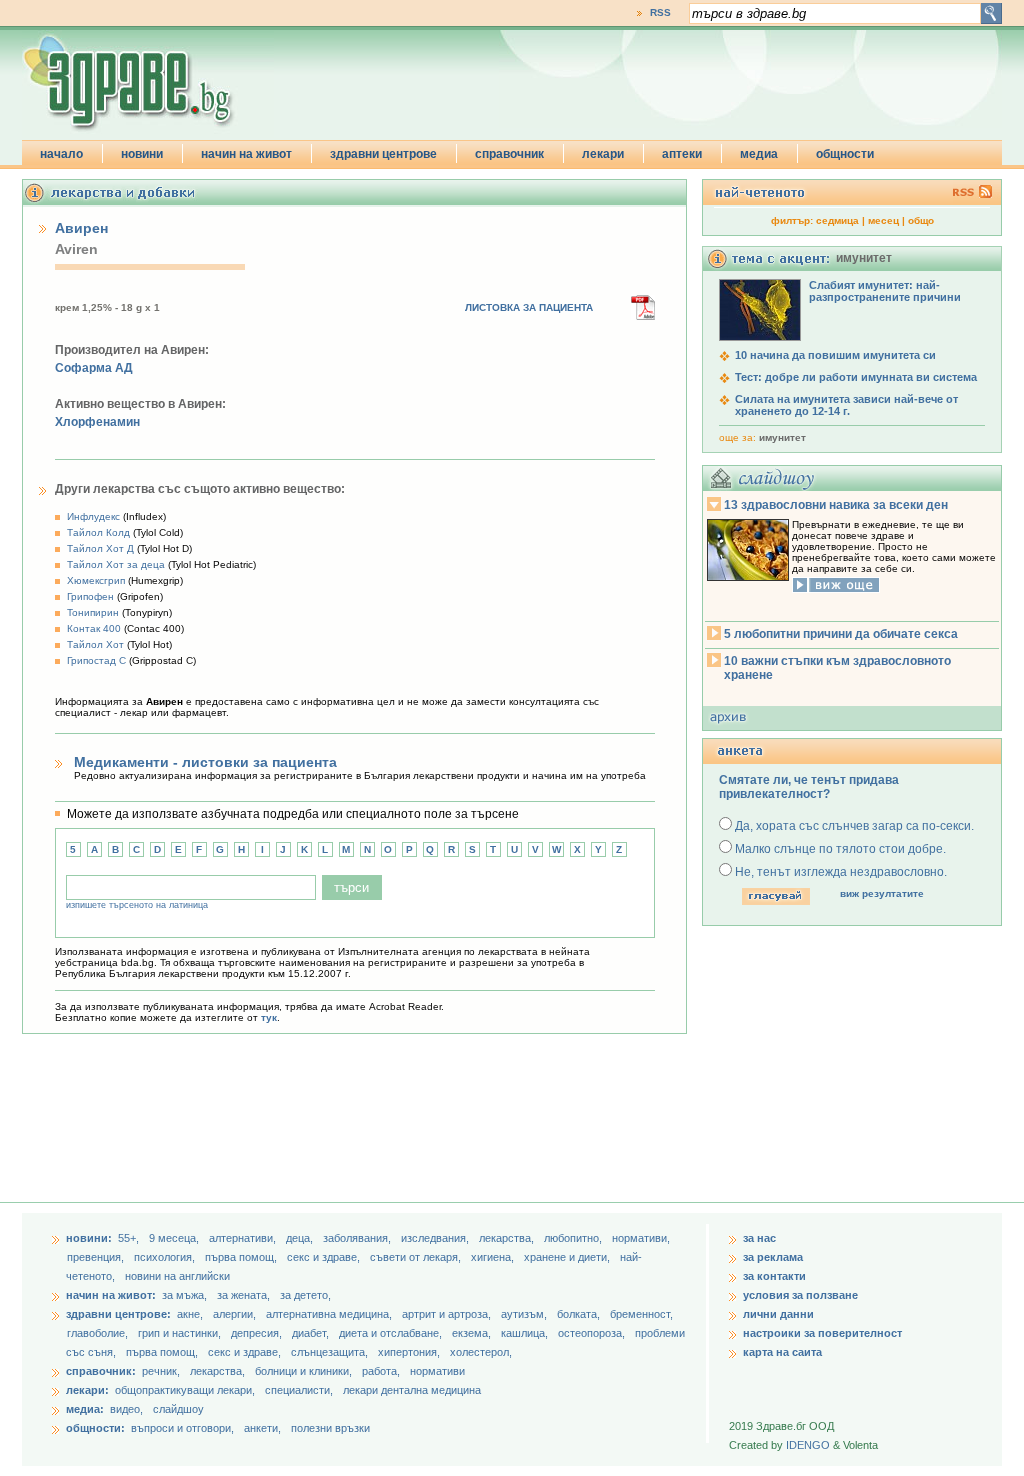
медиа (759, 154)
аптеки (682, 154)
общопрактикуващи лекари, (185, 1390)
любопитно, (574, 1238)
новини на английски (177, 1276)
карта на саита (782, 1352)
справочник (509, 154)
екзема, (473, 1333)
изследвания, (436, 1238)
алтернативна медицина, (330, 1314)
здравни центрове (383, 154)
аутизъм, (525, 1314)
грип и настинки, (181, 1333)
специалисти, (299, 1390)
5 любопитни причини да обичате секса (841, 634)
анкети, (262, 1428)
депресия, (258, 1333)
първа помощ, (242, 1257)
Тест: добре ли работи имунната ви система (856, 377)
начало (61, 154)
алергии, (236, 1314)
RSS (660, 12)
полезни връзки (330, 1428)
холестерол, (481, 1352)
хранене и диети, (568, 1257)
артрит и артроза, (448, 1314)
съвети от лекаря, (417, 1257)
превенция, (97, 1257)
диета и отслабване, (392, 1333)
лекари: (87, 1390)
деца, (301, 1238)
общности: (95, 1428)
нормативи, (641, 1238)
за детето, (305, 1295)
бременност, (641, 1314)
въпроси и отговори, (182, 1428)
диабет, (312, 1333)
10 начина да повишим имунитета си (835, 355)
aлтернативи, (244, 1238)
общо (921, 220)
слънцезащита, (331, 1352)
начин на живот (246, 154)
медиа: (85, 1409)
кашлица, (526, 1333)
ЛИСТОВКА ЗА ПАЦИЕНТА (529, 307)
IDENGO (808, 1445)
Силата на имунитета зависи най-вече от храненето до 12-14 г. (846, 405)
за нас (759, 1238)
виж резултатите (882, 893)
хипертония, (410, 1352)
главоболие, (99, 1333)
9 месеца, (175, 1238)
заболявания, (358, 1238)
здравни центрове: (118, 1314)
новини (142, 154)
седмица (837, 220)
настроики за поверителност (822, 1333)
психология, (166, 1257)
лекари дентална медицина (412, 1390)
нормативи (437, 1371)
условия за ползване (800, 1295)
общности (845, 154)
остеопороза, (593, 1333)
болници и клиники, (303, 1371)
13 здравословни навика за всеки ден (836, 505)
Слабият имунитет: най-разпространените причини (885, 291)
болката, (580, 1314)
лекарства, (508, 1238)
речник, (161, 1371)
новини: (89, 1238)
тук (269, 1017)
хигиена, (494, 1257)
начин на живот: (111, 1295)
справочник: (101, 1371)
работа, (381, 1371)
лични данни (778, 1314)
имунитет (782, 437)
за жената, (243, 1295)
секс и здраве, (325, 1257)
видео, (126, 1409)
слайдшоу (178, 1409)
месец (883, 220)
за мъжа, (184, 1295)
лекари (603, 154)
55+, (130, 1238)
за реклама (773, 1257)
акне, (191, 1314)
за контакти (774, 1276)
